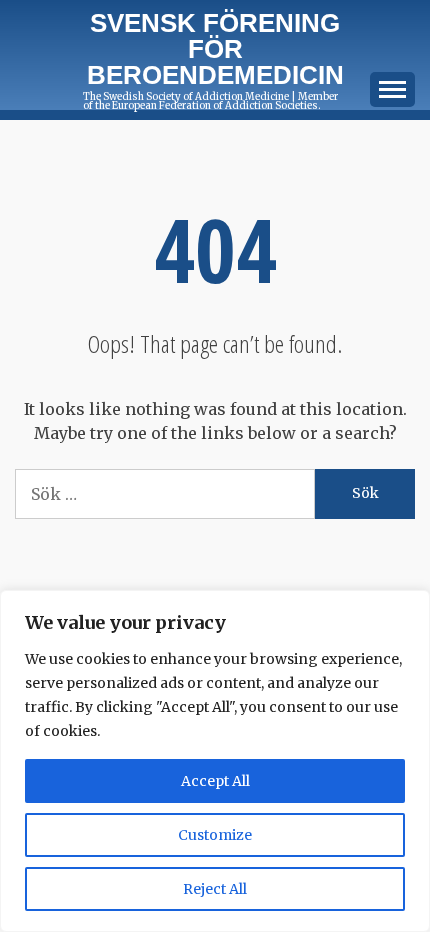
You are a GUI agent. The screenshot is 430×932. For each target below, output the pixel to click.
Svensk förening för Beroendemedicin (215, 49)
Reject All (215, 889)
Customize (215, 835)
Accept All (215, 781)
